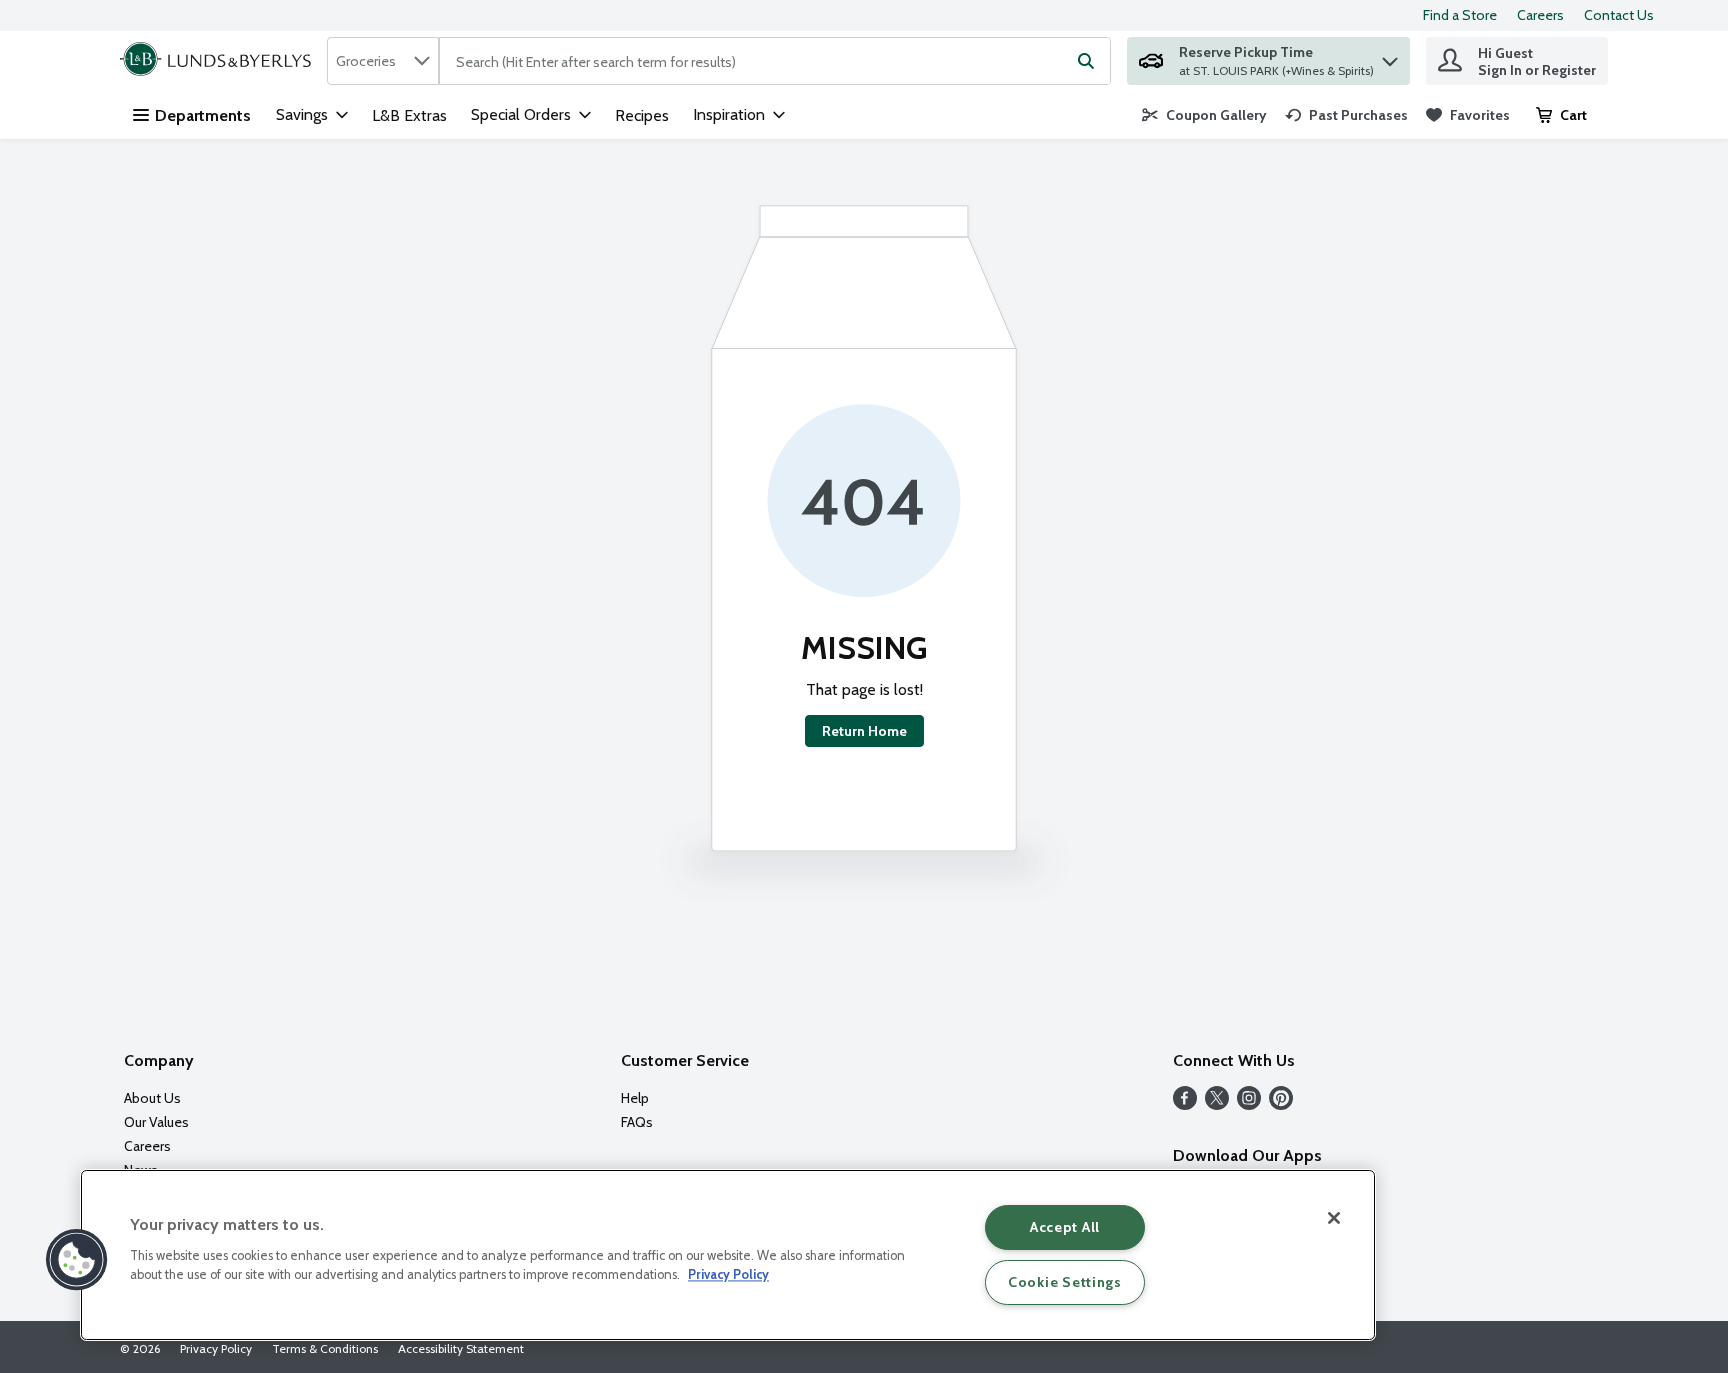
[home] (219, 61)
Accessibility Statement (461, 1348)
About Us (152, 1098)
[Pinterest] (1281, 1104)
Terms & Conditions (325, 1348)
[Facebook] (1185, 1104)
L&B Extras (409, 115)
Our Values (156, 1122)
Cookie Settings (1065, 1282)
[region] (728, 1255)
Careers (1540, 15)
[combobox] (383, 61)
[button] (1390, 56)
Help (635, 1098)
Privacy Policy (216, 1348)
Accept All (1065, 1227)
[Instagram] (1249, 1104)
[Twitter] (1217, 1104)
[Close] (1334, 1218)
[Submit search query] (1086, 61)
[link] (1204, 115)
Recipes (642, 115)
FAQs (637, 1122)
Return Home (864, 731)
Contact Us (1619, 15)
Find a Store (1460, 15)
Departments (203, 115)
